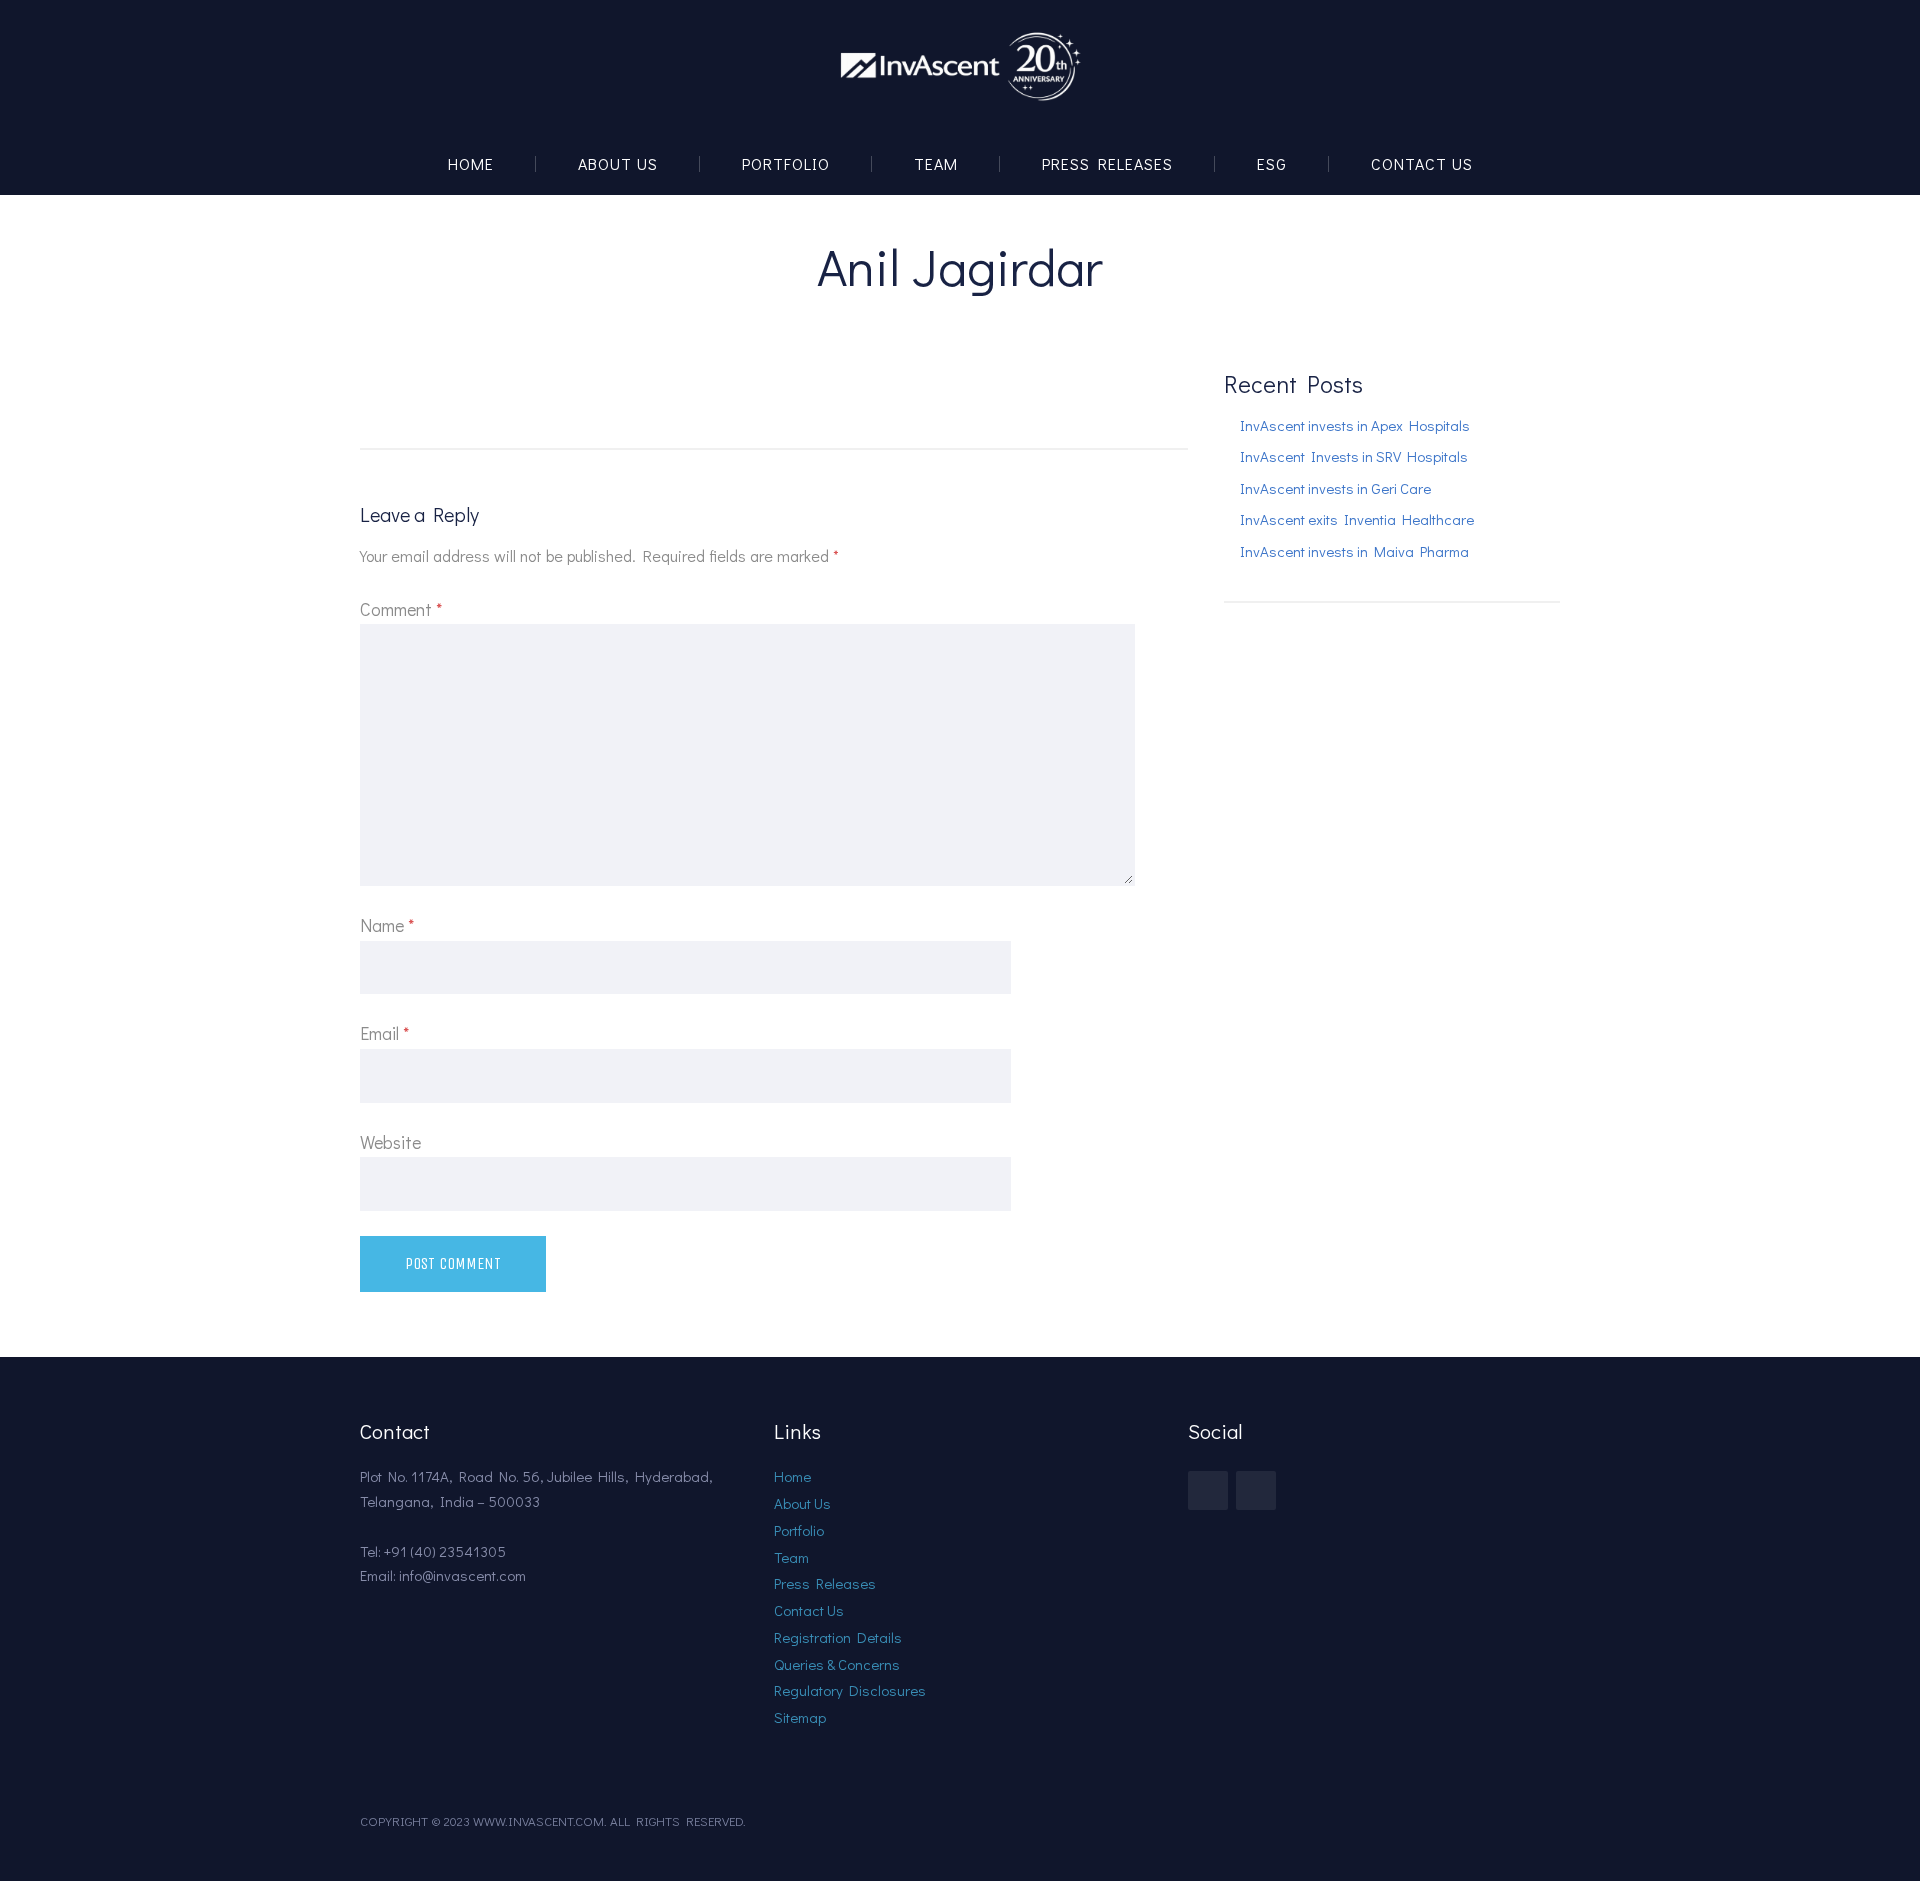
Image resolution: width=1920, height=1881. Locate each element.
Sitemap (800, 1717)
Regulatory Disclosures (850, 1690)
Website (390, 1142)
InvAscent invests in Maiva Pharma (1354, 551)
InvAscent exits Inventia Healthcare (1357, 519)
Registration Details (838, 1637)
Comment (401, 609)
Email (384, 1033)
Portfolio (786, 163)
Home (471, 163)
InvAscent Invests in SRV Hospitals (1354, 456)
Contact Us (1422, 163)
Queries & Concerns (837, 1664)
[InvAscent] (960, 66)
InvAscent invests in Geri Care (1335, 488)
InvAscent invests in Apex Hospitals (1355, 425)
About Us (618, 163)
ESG (1272, 163)
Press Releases (1107, 163)
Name (387, 925)
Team (936, 163)
